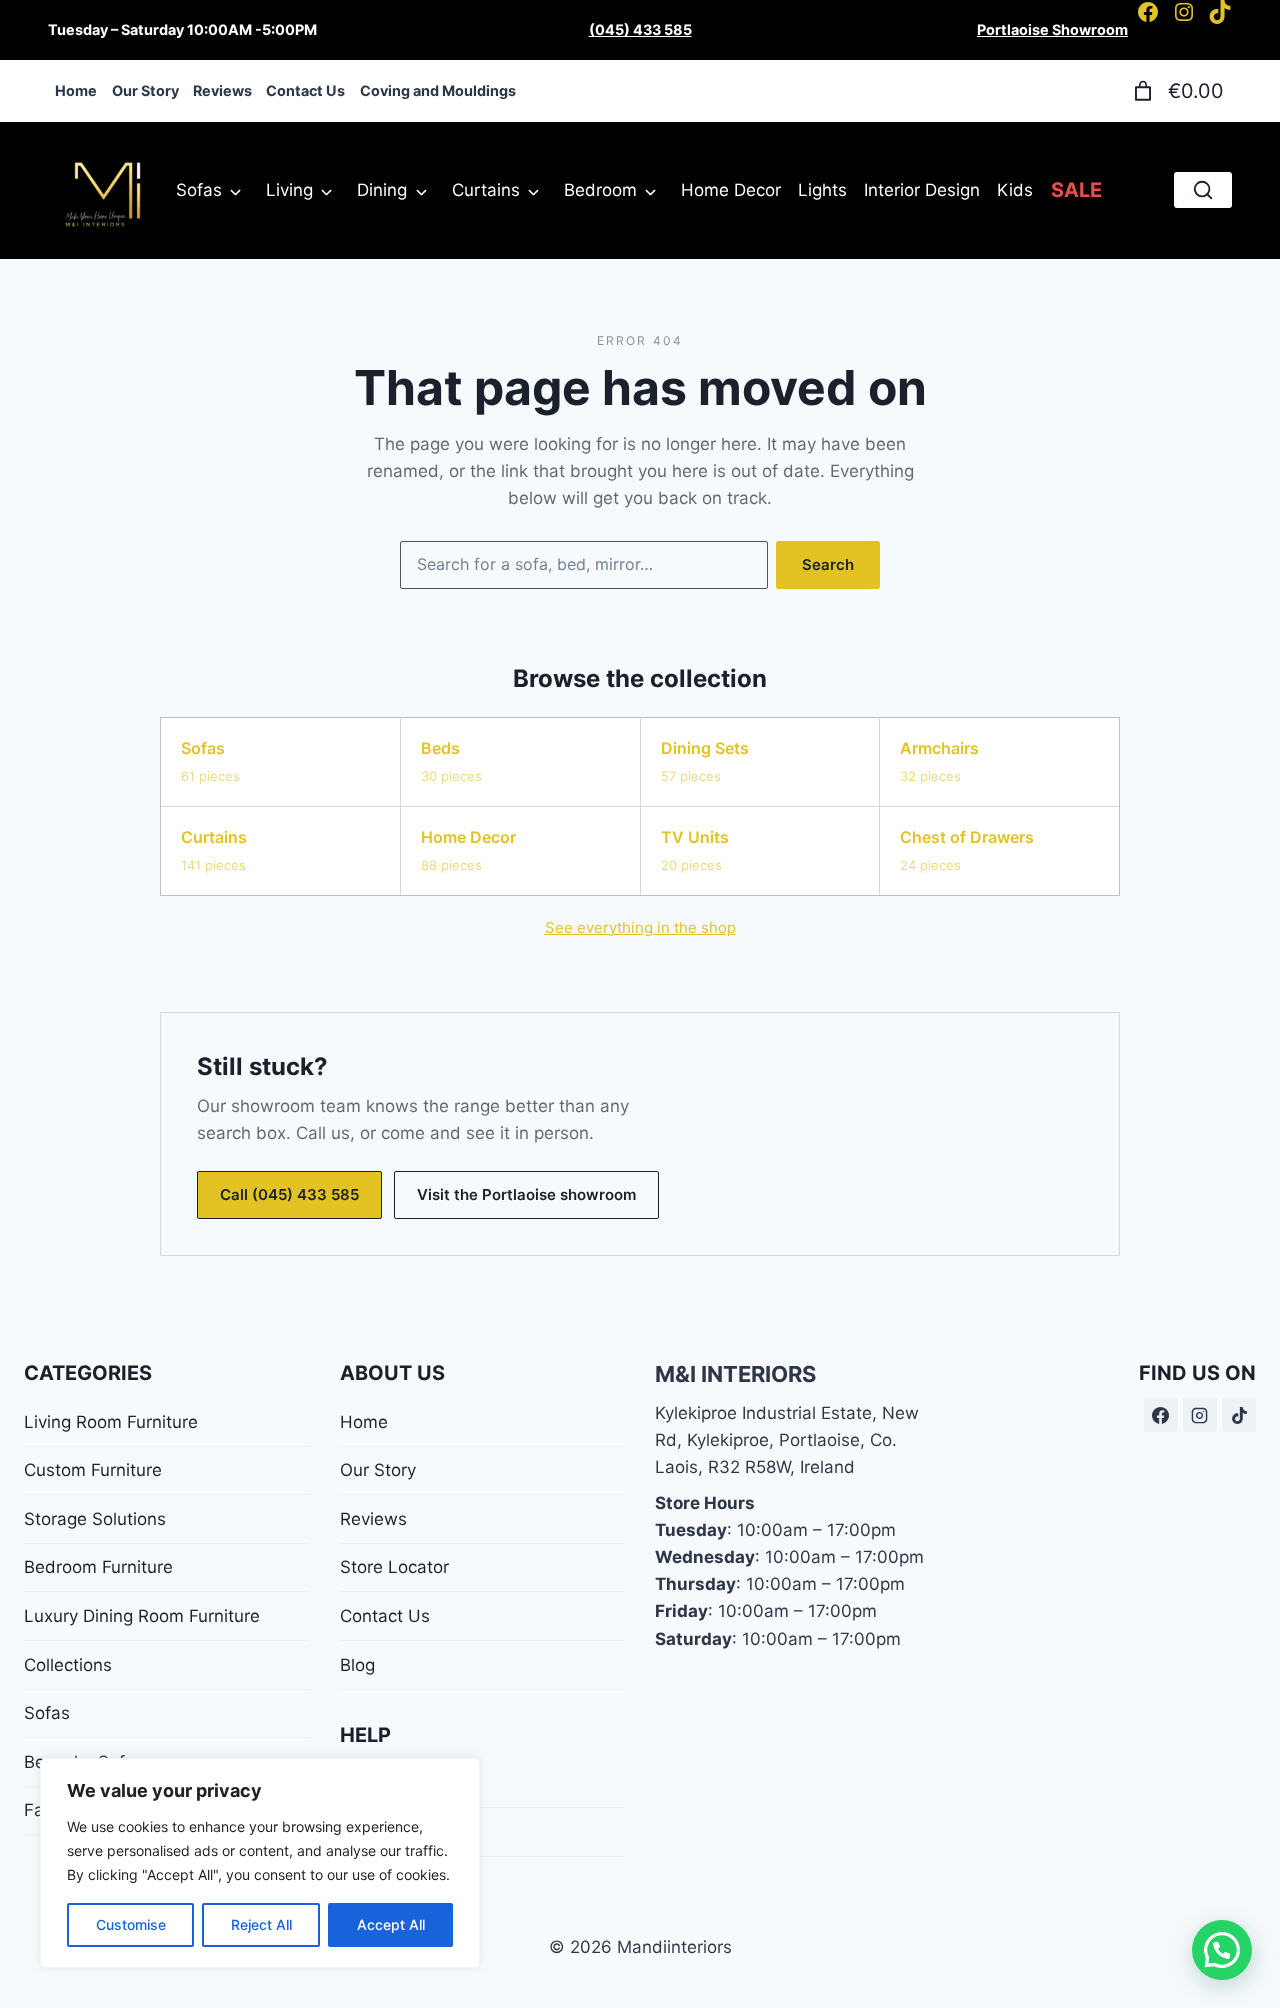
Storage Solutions (95, 1519)
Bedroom (600, 190)
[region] (260, 1863)
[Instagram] (1200, 1415)
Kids (1015, 190)
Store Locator (394, 1567)
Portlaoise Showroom (1052, 29)
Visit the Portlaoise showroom (526, 1194)
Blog (357, 1665)
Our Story (378, 1470)
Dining (382, 190)
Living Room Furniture (111, 1422)
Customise (131, 1924)
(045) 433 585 (640, 29)
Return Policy (392, 1832)
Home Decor (731, 190)
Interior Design (922, 190)
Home (364, 1422)
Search (828, 564)
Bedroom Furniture (98, 1567)
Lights (822, 190)
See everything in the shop (640, 927)
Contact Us (385, 1616)
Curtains (486, 190)
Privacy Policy (395, 1783)
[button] (1222, 1950)
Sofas (199, 190)
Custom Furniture (93, 1470)
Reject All (261, 1924)
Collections (68, 1665)
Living (289, 190)
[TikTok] (1239, 1415)
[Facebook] (1161, 1415)
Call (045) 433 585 (289, 1194)
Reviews (373, 1519)
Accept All (391, 1924)
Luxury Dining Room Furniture (142, 1616)
